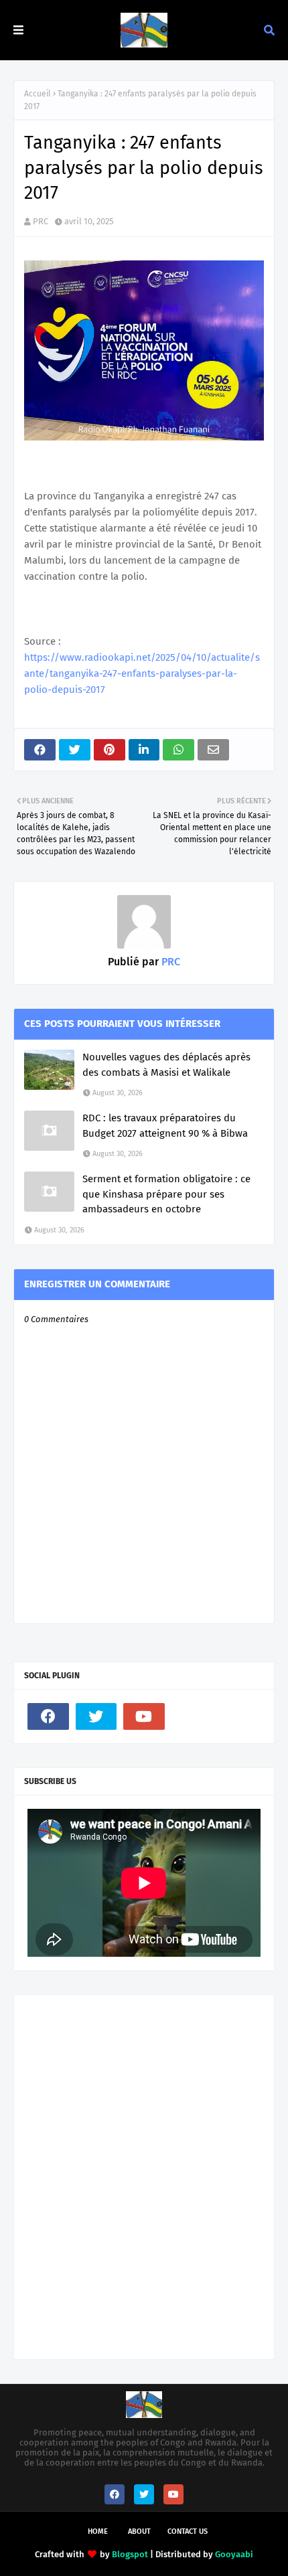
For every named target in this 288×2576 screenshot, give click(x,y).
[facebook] (48, 1716)
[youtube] (144, 1716)
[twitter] (96, 1716)
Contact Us (188, 2531)
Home (98, 2531)
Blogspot (130, 2554)
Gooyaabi (234, 2554)
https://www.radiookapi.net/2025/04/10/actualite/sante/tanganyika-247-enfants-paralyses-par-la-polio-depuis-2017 (142, 673)
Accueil (38, 94)
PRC (41, 221)
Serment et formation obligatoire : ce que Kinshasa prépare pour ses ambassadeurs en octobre (166, 1194)
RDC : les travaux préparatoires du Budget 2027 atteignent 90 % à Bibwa (165, 1126)
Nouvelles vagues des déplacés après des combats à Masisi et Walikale (166, 1065)
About (139, 2531)
